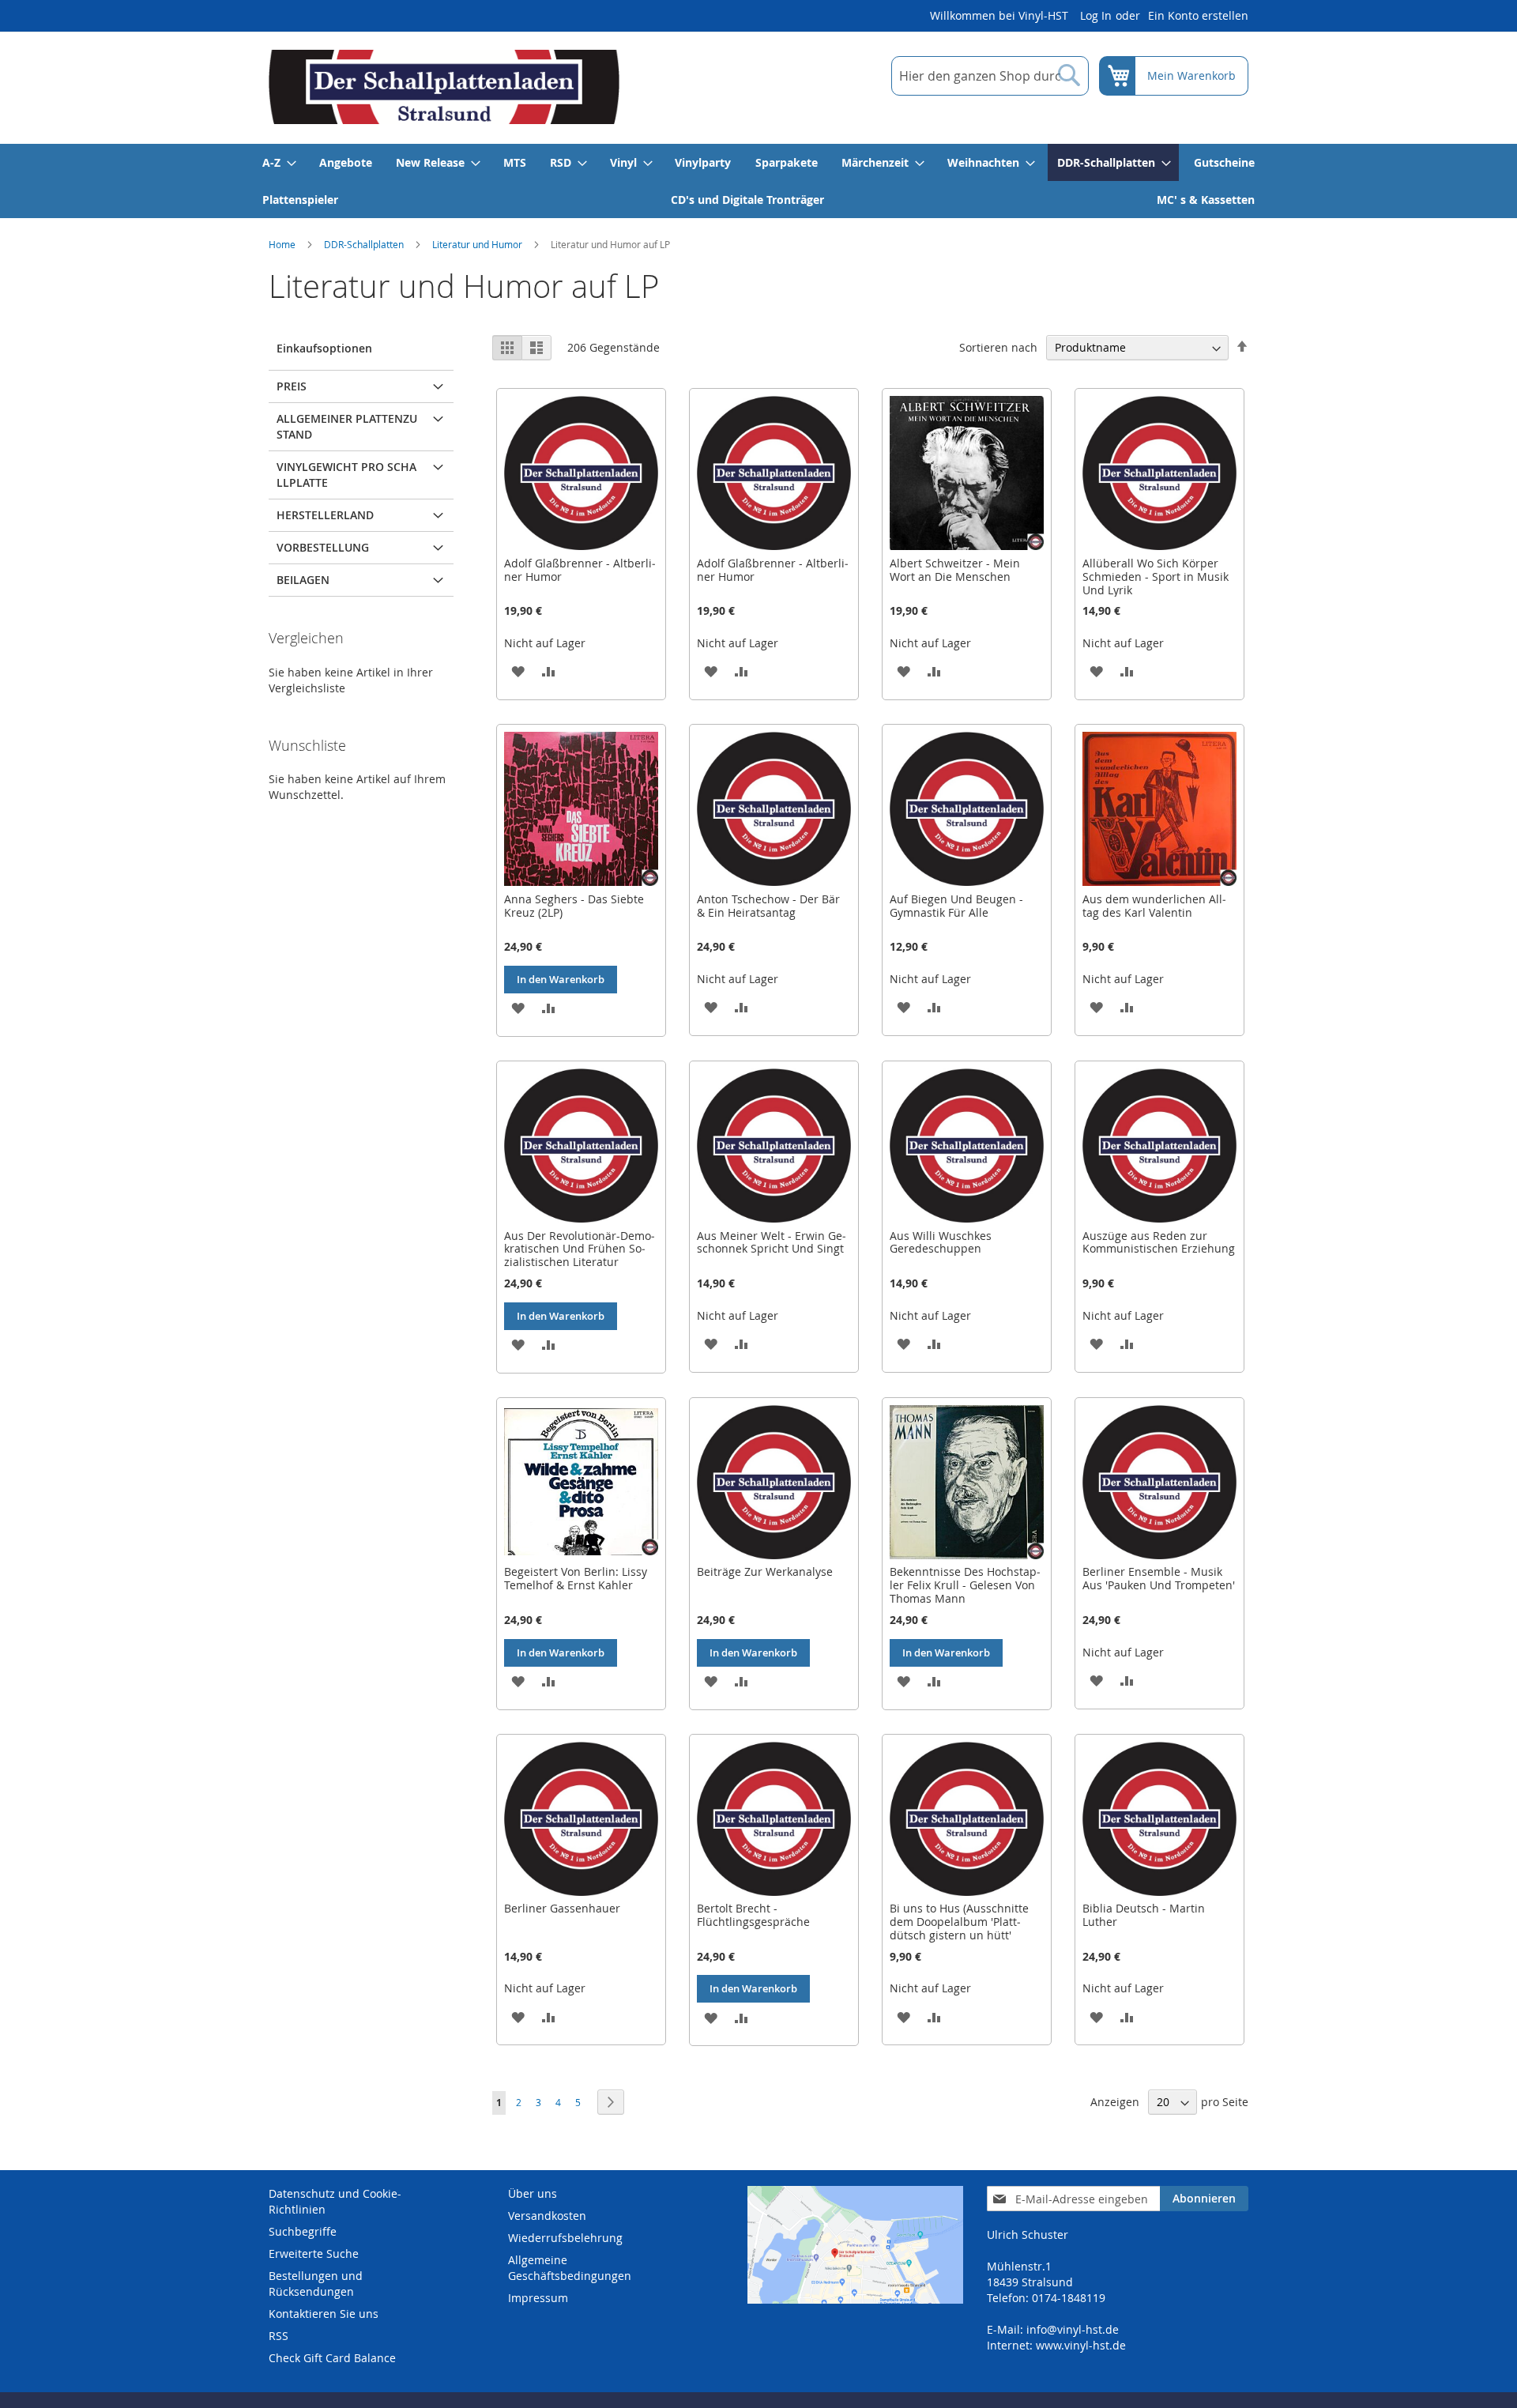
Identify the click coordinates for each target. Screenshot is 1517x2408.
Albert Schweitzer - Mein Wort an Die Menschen (955, 570)
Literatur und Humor (477, 244)
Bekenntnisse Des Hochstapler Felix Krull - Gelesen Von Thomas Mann (965, 1585)
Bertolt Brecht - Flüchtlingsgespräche (753, 1915)
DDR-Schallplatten (364, 244)
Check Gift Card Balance (332, 2358)
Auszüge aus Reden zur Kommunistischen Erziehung (1159, 1242)
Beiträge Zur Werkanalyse (765, 1571)
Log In (1096, 15)
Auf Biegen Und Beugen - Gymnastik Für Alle (956, 906)
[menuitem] (279, 162)
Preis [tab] (292, 386)
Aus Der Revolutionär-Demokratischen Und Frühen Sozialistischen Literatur (580, 1249)
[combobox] (990, 76)
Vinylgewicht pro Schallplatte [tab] (346, 475)
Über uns (533, 2193)
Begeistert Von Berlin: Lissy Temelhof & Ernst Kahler (576, 1578)
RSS (279, 2336)
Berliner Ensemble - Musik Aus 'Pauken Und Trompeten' (1159, 1578)
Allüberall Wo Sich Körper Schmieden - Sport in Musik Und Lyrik (1156, 577)
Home (282, 244)
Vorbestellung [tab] (323, 547)
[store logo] (444, 87)
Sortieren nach (998, 347)
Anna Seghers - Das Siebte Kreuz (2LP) (574, 906)
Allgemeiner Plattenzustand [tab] (347, 426)
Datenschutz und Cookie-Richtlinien (335, 2201)
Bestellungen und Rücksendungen (316, 2284)
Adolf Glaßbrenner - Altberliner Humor (580, 570)
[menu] (758, 181)
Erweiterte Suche (314, 2253)
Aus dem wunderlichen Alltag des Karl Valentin (1154, 906)
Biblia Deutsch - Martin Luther (1144, 1915)
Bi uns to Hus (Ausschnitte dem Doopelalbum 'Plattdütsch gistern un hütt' (959, 1922)
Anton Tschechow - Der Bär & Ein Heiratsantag (768, 906)
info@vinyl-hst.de (1073, 2329)
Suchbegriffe (303, 2231)
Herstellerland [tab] (325, 515)
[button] (518, 671)
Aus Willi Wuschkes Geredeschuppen (941, 1242)
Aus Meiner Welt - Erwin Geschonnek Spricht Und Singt (772, 1242)
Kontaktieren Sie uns (324, 2314)
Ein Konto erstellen (1198, 15)
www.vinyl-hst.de (1081, 2345)
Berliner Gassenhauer (562, 1908)
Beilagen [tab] (303, 580)
